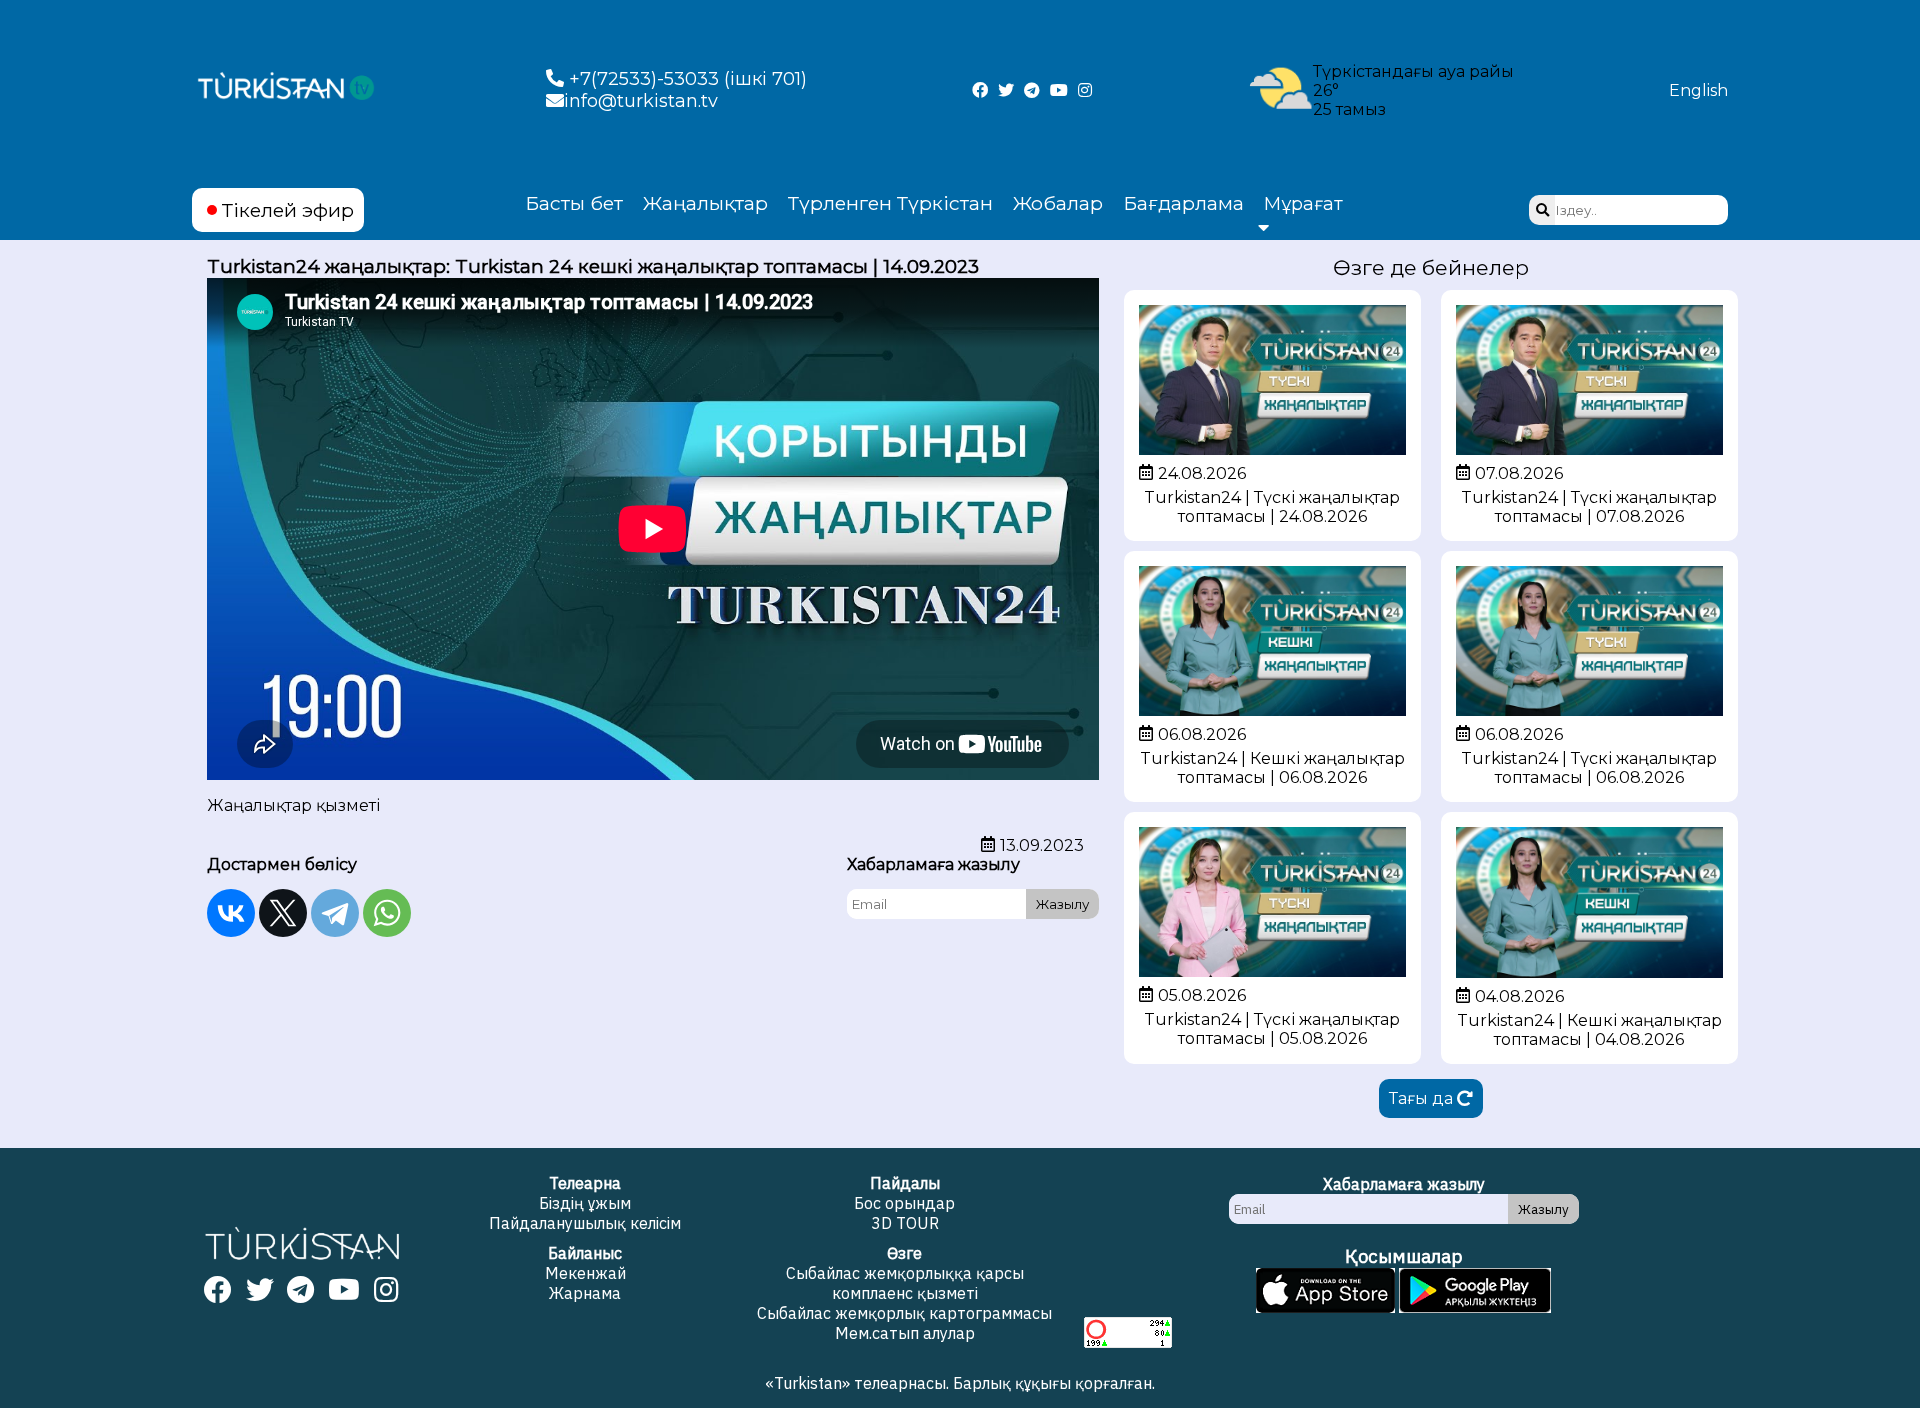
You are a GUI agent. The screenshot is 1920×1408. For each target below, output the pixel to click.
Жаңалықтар (705, 203)
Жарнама (585, 1293)
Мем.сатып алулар (905, 1333)
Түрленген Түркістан (890, 203)
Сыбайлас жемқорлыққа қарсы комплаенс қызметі (905, 1283)
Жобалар (1058, 203)
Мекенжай (585, 1273)
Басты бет (574, 203)
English (1698, 90)
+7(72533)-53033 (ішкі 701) (685, 79)
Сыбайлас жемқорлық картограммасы (904, 1313)
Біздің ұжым (585, 1203)
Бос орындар (904, 1203)
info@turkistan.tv (641, 101)
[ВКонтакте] (231, 913)
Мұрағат (1303, 204)
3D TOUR (905, 1223)
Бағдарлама (1183, 203)
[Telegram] (335, 913)
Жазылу (1062, 904)
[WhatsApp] (387, 913)
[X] (283, 913)
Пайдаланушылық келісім (585, 1223)
